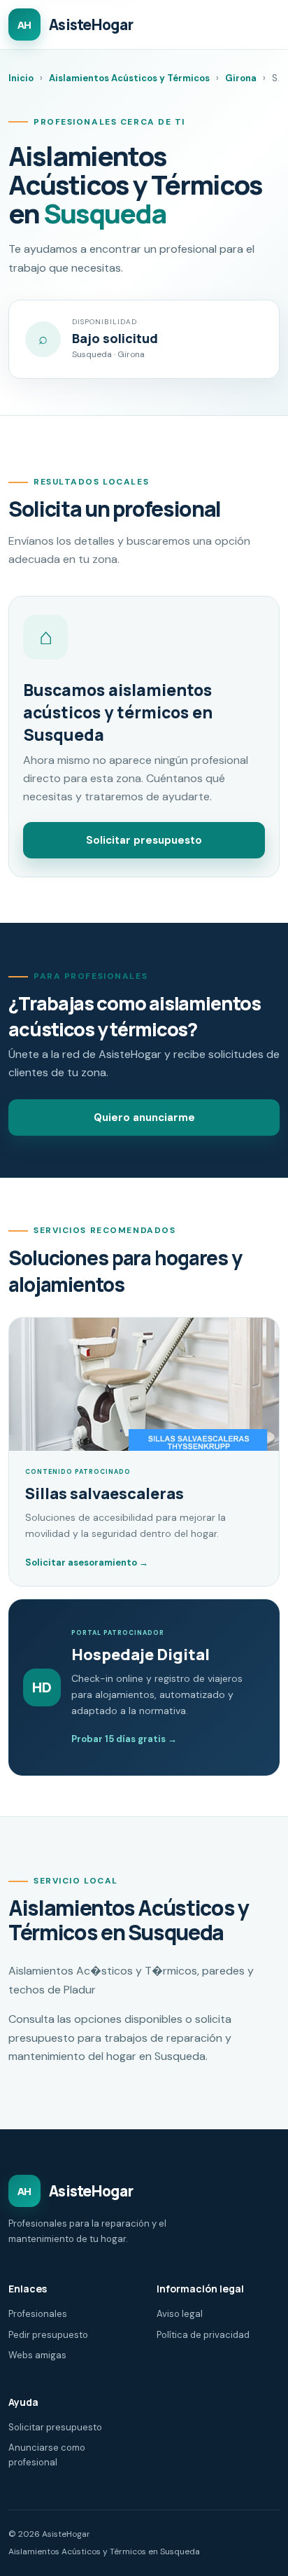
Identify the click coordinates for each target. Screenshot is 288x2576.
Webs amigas (37, 2355)
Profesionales (38, 2314)
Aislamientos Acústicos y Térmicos (129, 78)
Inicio (21, 78)
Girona (241, 78)
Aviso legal (180, 2314)
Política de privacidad (203, 2335)
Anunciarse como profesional (47, 2455)
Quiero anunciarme (144, 1118)
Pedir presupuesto (48, 2335)
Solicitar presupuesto (144, 840)
